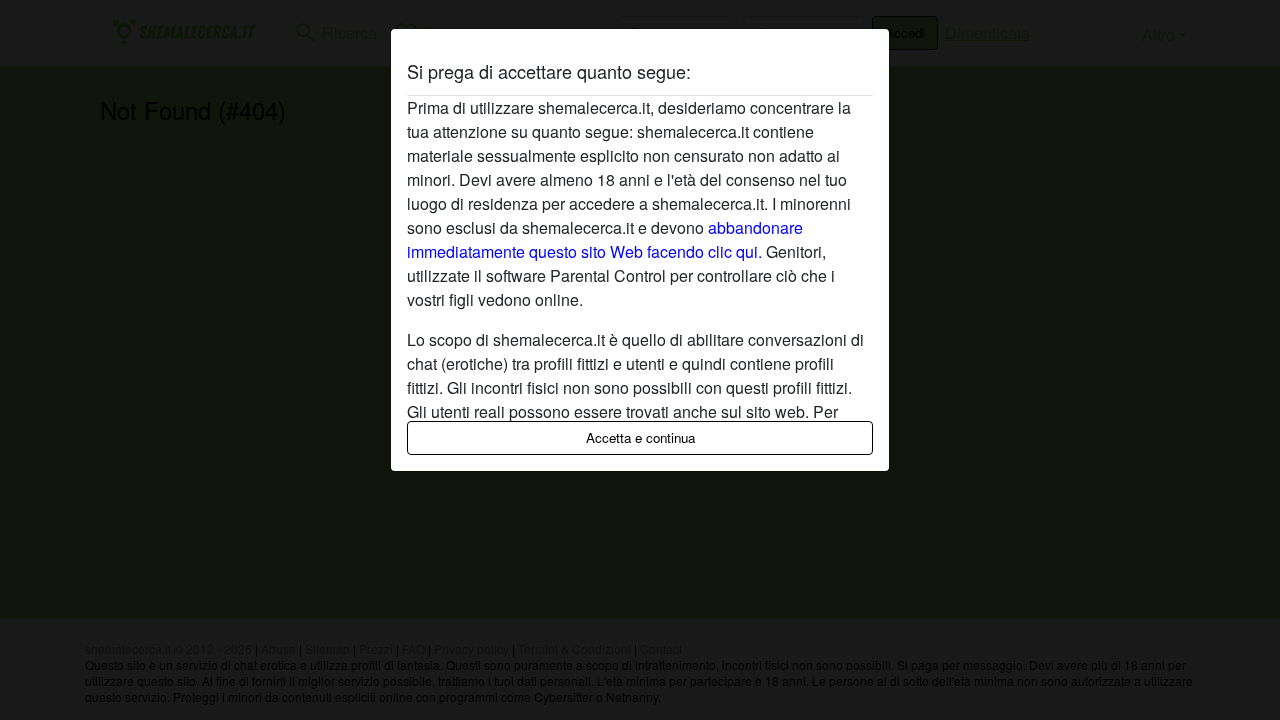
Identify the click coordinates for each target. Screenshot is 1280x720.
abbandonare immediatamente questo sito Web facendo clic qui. (605, 239)
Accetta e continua (640, 437)
